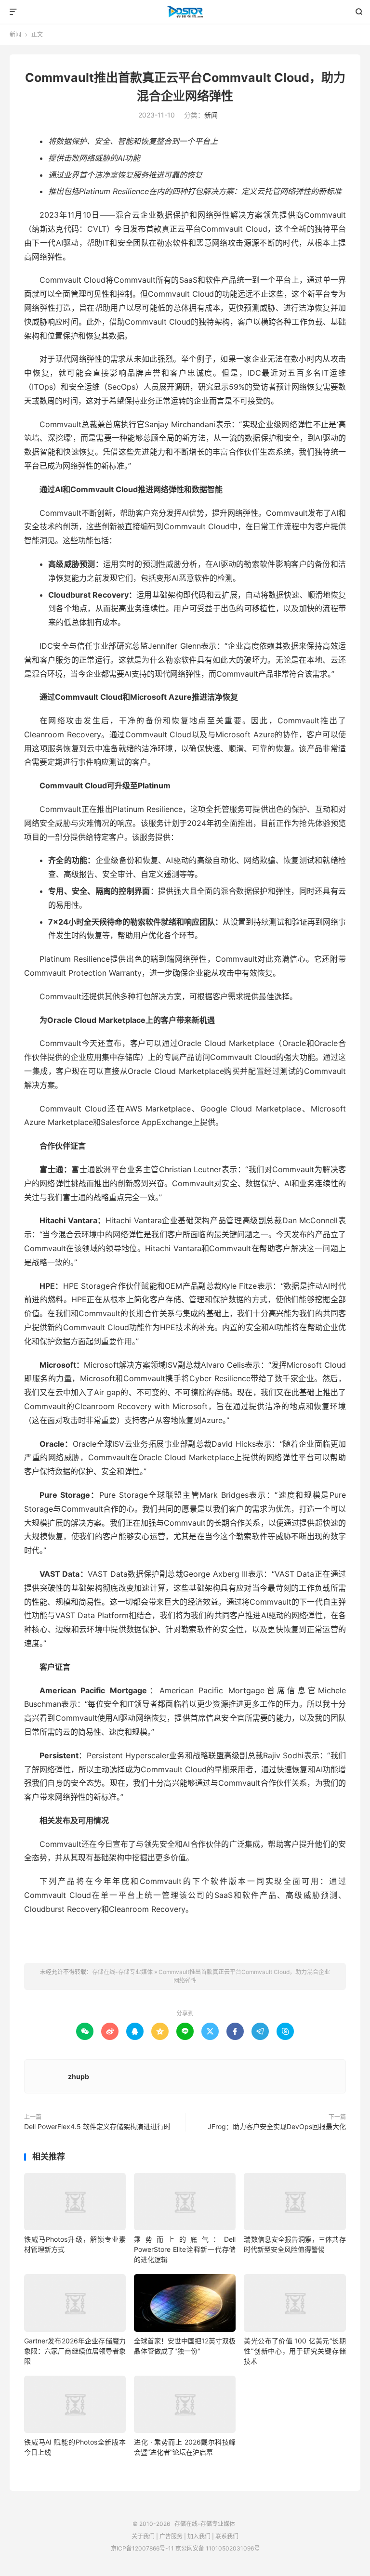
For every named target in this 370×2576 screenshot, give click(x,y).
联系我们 (227, 2536)
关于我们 (143, 2536)
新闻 (15, 34)
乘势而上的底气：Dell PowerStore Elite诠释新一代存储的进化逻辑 (185, 2249)
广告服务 (171, 2536)
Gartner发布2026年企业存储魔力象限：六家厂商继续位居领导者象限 (75, 2351)
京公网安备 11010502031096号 (218, 2548)
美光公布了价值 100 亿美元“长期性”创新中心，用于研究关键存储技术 (295, 2351)
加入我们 (199, 2536)
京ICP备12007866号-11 (142, 2548)
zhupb (79, 2076)
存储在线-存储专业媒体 (185, 12)
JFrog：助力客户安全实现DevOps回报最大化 (277, 2126)
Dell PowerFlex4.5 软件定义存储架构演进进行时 (97, 2126)
